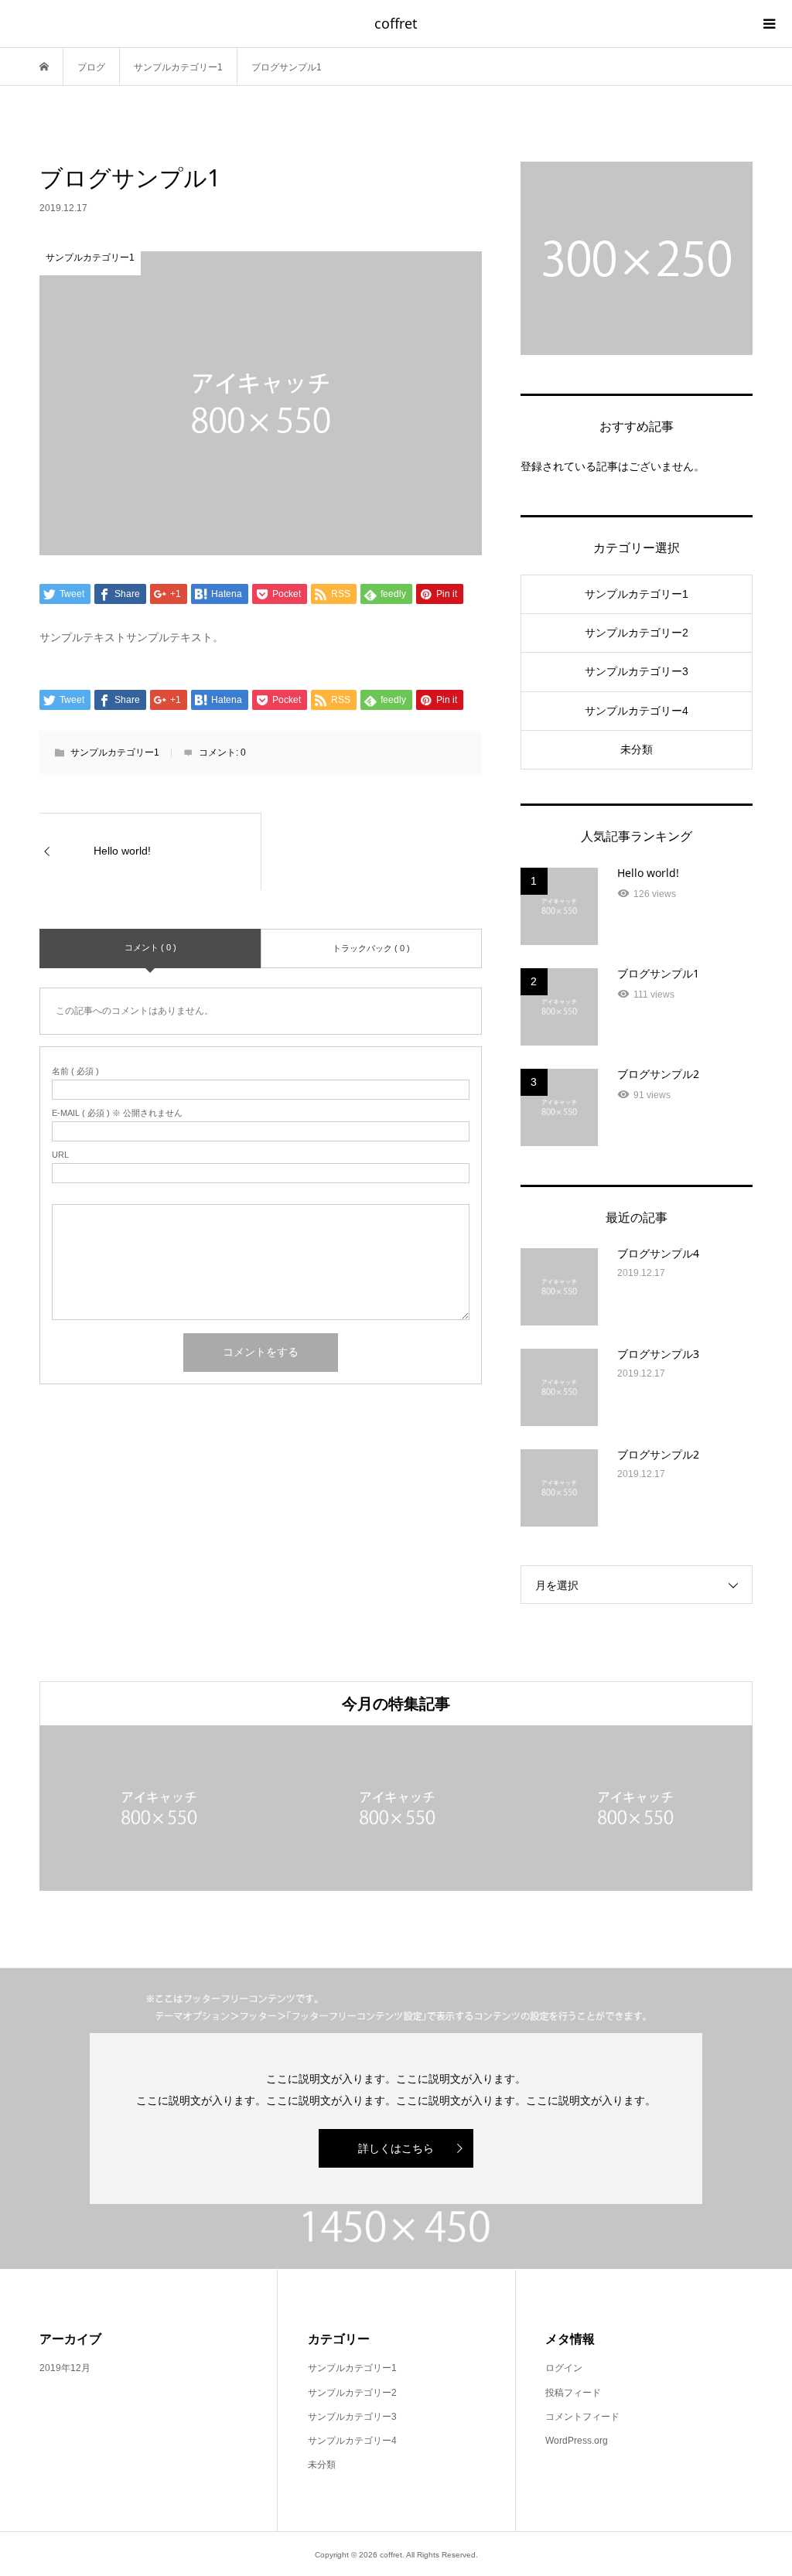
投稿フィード (573, 2393)
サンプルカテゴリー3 (637, 671)
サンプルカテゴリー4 (637, 711)
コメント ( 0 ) (150, 947)
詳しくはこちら (396, 2148)
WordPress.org (577, 2441)
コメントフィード (582, 2417)
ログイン (564, 2368)
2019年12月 (65, 2368)
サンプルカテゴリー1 (115, 752)
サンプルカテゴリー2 (637, 633)
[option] (253, 1808)
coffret (396, 23)
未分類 (637, 749)
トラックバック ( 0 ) (371, 948)
